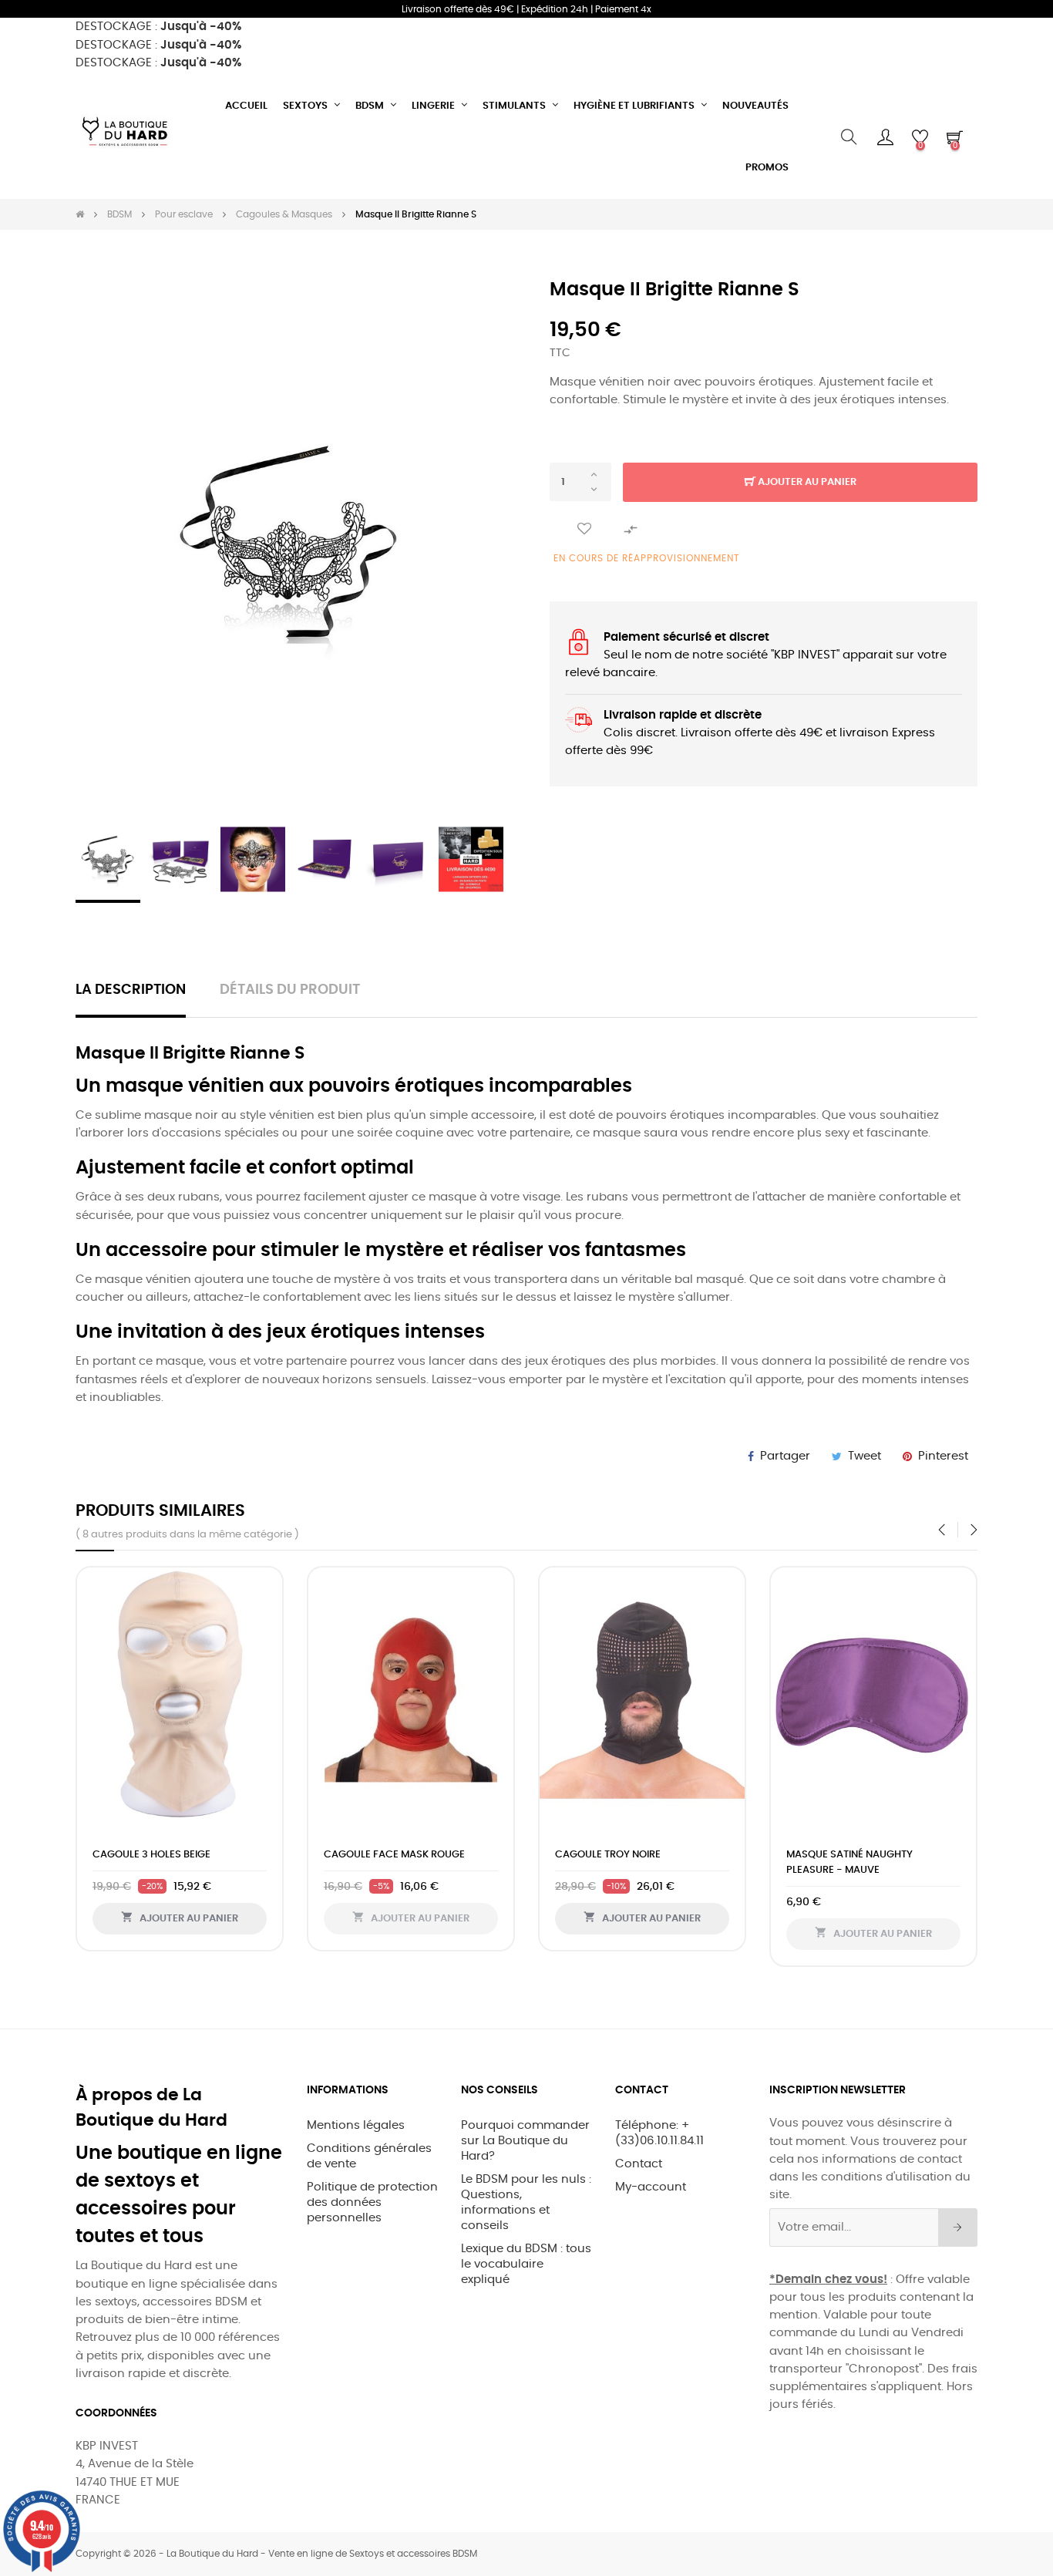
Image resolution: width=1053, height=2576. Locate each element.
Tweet (865, 1456)
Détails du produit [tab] (290, 990)
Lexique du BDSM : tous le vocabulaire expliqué (526, 2264)
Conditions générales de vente (369, 2156)
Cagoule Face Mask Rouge (394, 1855)
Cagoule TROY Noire (608, 1855)
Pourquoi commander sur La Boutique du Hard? (525, 2141)
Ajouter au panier (806, 482)
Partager (785, 1456)
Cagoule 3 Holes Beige (151, 1855)
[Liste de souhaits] (584, 529)
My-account (651, 2187)
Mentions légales (356, 2125)
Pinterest (943, 1456)
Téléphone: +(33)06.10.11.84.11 (659, 2133)
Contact (639, 2164)
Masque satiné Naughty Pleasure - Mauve (849, 1862)
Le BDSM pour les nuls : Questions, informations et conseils (526, 2202)
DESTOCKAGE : (158, 27)
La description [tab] (131, 990)
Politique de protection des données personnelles (372, 2202)
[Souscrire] (958, 2227)
